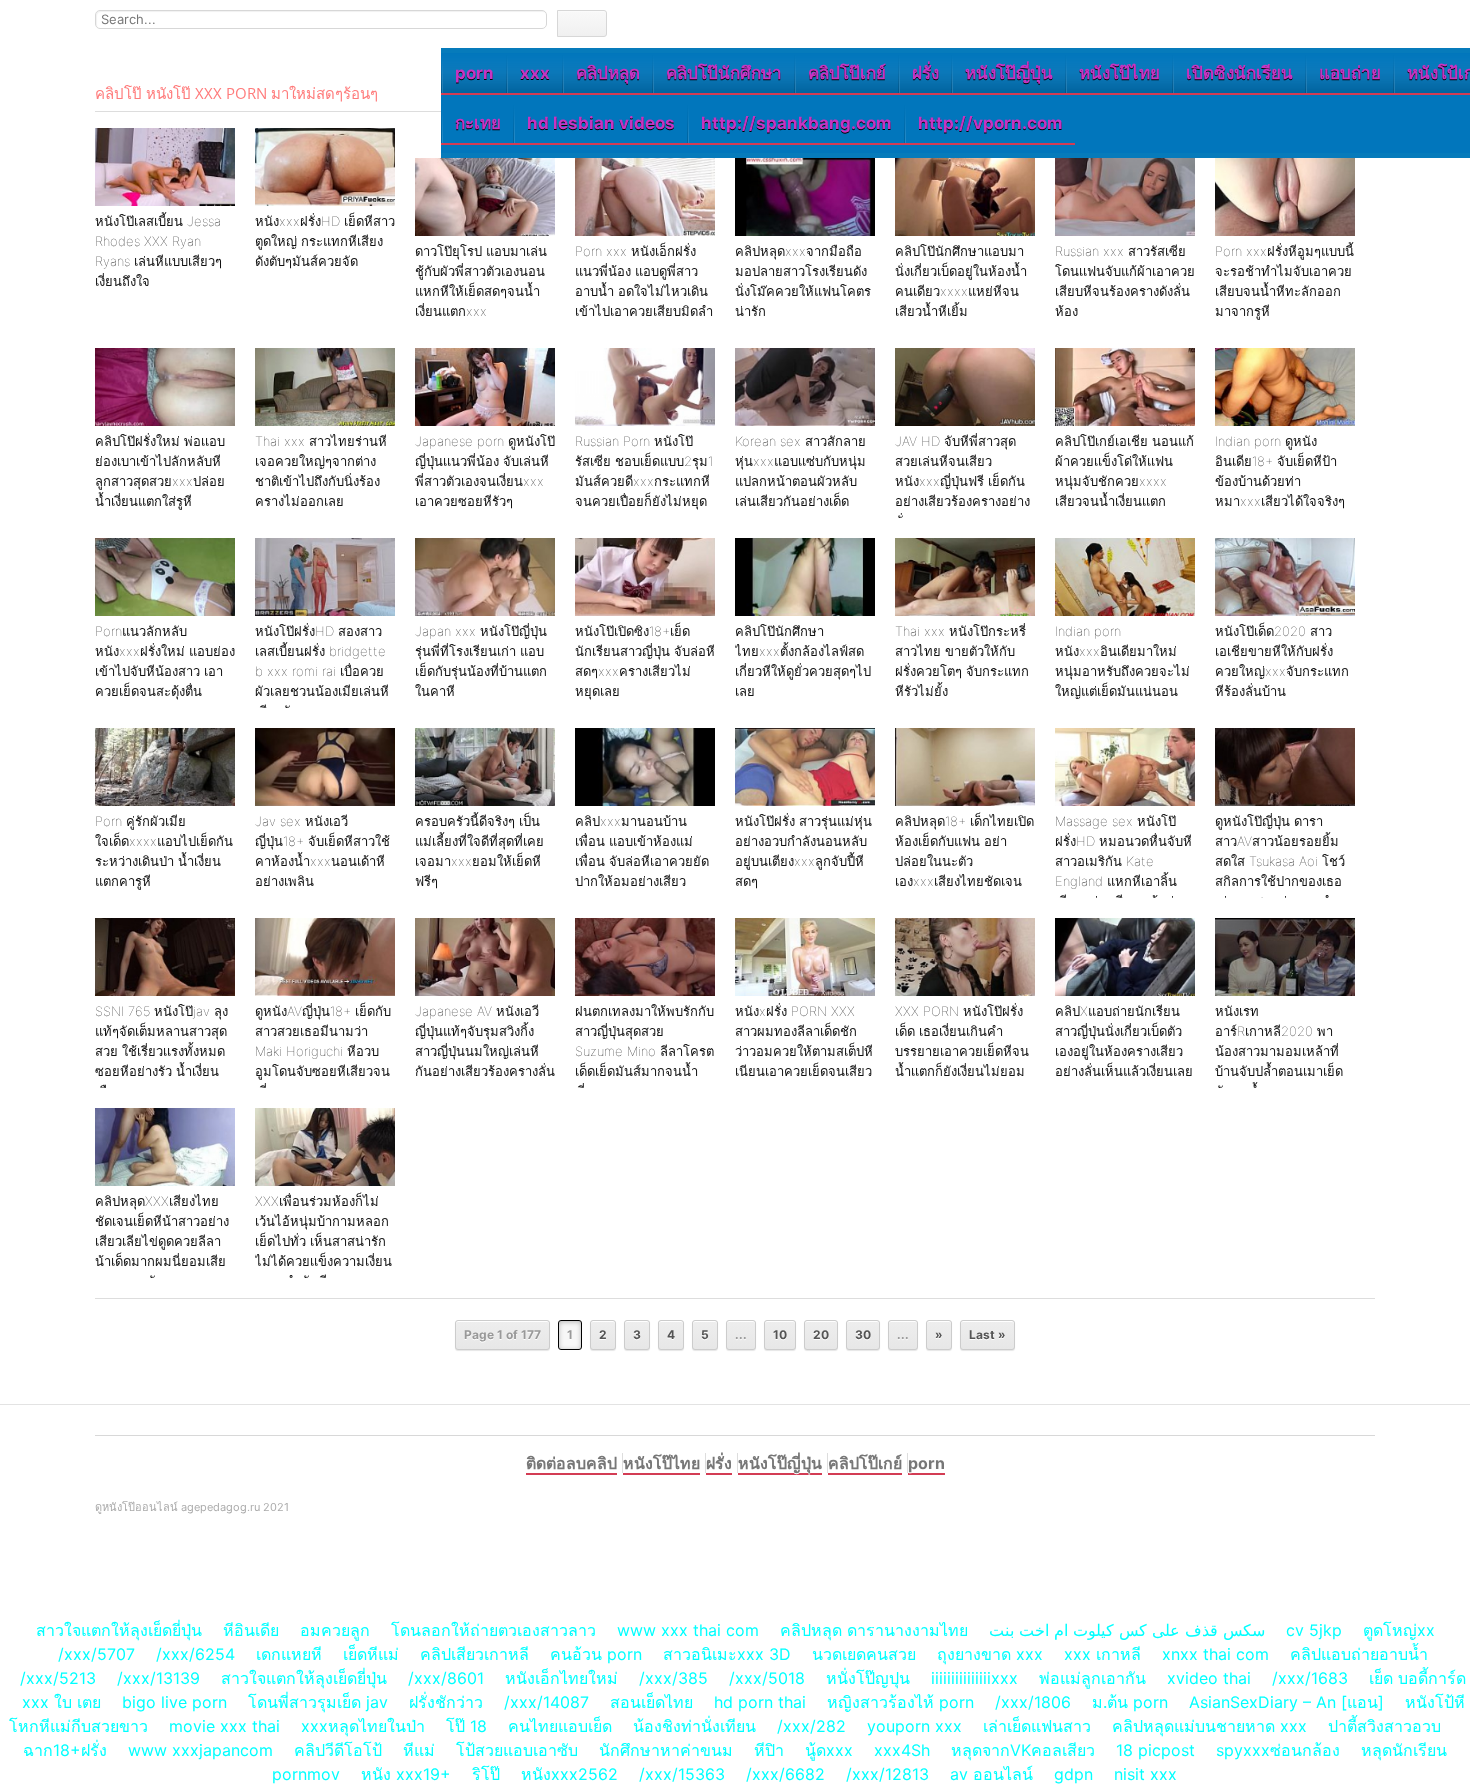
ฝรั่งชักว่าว (448, 1702)
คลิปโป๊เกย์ (847, 73)
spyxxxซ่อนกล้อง (1278, 1750)
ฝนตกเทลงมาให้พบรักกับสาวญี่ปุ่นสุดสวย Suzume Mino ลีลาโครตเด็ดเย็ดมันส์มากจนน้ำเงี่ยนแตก (644, 1051)
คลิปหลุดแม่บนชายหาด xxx (1209, 1726)
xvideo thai (1209, 1678)
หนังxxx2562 (569, 1774)
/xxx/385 (673, 1678)
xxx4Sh (904, 1750)
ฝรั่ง (925, 73)
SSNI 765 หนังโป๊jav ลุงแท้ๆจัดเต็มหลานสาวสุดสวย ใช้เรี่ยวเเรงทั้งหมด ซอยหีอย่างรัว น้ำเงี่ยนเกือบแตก (161, 1051)
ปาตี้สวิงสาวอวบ (1384, 1726)
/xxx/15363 (682, 1774)
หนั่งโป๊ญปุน (868, 1678)
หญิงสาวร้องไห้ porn (900, 1702)
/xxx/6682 (785, 1774)
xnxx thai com (1215, 1654)
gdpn (1073, 1774)
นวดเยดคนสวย (864, 1654)
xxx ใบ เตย (61, 1702)
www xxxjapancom (200, 1750)
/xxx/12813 (887, 1774)
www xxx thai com (688, 1630)
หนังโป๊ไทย (1119, 73)
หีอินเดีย (251, 1630)
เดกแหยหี (289, 1654)
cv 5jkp (1314, 1630)
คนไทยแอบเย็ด (560, 1726)
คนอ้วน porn (596, 1654)
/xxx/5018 (767, 1678)
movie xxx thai (224, 1726)
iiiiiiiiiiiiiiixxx (974, 1678)
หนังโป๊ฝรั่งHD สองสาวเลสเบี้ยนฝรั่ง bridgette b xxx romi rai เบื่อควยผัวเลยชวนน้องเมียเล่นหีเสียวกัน (322, 671)
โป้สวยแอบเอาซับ (517, 1750)
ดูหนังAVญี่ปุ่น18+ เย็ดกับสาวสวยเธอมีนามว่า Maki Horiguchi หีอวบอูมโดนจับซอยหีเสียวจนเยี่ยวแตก (323, 1051)
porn (474, 73)
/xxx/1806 (1033, 1702)
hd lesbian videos (601, 123)
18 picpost (1155, 1750)
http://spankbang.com (796, 123)
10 (780, 1334)
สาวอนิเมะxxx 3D (727, 1654)
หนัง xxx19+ (406, 1774)
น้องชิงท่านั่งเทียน (694, 1726)
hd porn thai (760, 1702)
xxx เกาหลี (1102, 1654)
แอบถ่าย (1350, 73)
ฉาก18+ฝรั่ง (65, 1750)
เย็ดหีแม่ (371, 1654)
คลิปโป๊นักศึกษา (724, 73)
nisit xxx (1145, 1774)
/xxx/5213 (58, 1678)
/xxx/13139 (158, 1678)
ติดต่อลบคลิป (571, 1463)
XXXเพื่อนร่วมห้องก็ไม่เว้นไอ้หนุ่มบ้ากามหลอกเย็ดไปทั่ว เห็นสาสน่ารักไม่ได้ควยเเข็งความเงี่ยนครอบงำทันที (323, 1241)
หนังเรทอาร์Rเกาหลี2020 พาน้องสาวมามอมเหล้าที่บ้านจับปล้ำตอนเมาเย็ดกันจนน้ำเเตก (1279, 1051)
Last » (987, 1334)
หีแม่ (419, 1750)
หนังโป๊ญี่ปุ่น (1009, 73)
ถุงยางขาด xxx (990, 1654)
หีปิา (769, 1750)
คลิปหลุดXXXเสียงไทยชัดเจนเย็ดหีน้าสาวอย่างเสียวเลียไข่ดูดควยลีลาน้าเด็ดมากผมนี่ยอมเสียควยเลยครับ (162, 1241)
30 (863, 1334)
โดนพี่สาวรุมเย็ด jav (318, 1702)
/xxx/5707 (96, 1654)
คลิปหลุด (608, 73)
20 (821, 1334)
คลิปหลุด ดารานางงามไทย (874, 1630)
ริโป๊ (486, 1774)
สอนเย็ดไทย (651, 1702)
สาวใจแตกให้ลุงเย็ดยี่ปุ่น (119, 1630)
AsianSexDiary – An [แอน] (1286, 1702)
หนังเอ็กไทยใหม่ (561, 1678)
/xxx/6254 (195, 1654)
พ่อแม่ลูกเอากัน (1092, 1678)
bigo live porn (174, 1702)
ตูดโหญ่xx (1399, 1630)
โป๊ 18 (466, 1726)
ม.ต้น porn (1130, 1702)
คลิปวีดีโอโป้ (338, 1750)
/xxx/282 (811, 1726)
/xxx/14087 (546, 1702)
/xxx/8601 (446, 1678)
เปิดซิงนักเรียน (1239, 73)
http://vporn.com (990, 123)
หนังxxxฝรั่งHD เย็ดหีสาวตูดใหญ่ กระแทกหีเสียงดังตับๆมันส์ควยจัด (325, 241)
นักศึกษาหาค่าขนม (666, 1750)
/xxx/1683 (1310, 1678)
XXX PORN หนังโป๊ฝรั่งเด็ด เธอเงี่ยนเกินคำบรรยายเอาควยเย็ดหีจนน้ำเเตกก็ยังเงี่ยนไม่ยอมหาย (962, 1051)
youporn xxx (914, 1726)
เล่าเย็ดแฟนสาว (1037, 1726)
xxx (535, 73)
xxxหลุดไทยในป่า (363, 1726)
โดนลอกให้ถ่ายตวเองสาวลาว (493, 1630)
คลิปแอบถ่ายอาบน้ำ (1359, 1654)
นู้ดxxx (829, 1750)
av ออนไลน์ (991, 1774)
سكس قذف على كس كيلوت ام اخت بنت (1127, 1630)
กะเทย (478, 123)
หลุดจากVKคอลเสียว (1023, 1750)
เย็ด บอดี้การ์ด (1417, 1678)
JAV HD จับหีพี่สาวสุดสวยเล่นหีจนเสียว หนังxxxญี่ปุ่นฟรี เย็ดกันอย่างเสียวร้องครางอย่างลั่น (962, 481)
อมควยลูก (335, 1630)
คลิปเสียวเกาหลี (474, 1654)
